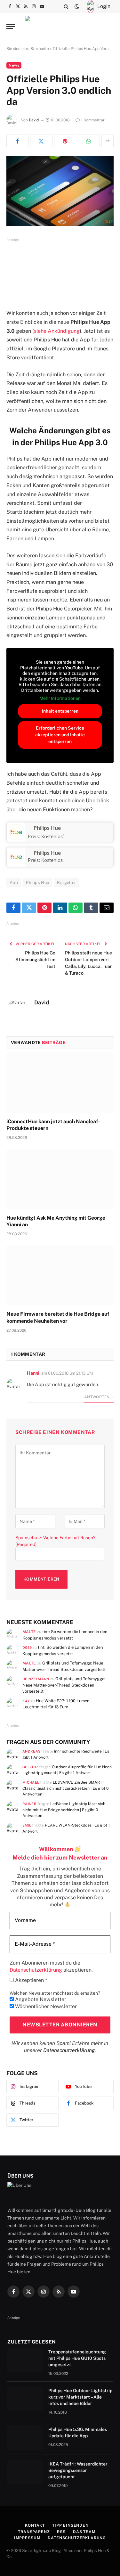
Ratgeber (66, 883)
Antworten (97, 1397)
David (34, 120)
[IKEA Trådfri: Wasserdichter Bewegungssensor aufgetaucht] (25, 2472)
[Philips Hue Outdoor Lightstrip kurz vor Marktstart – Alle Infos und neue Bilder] (25, 2399)
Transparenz (34, 2532)
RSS (61, 2532)
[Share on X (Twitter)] (41, 141)
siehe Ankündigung (57, 331)
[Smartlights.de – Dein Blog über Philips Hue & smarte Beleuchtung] (60, 26)
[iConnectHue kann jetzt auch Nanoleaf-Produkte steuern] (60, 1083)
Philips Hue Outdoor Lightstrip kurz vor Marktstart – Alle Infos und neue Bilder (80, 2397)
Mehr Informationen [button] (60, 698)
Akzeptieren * (30, 1980)
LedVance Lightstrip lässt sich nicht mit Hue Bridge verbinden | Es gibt (64, 1810)
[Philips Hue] (16, 838)
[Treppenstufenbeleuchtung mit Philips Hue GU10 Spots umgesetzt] (25, 2360)
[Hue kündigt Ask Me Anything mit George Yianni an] (60, 1179)
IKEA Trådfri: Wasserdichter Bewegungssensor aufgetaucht (78, 2470)
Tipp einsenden (70, 2525)
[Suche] (66, 6)
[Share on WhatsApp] (89, 141)
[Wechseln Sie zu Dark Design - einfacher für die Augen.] (77, 6)
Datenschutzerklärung (69, 2050)
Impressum (27, 2538)
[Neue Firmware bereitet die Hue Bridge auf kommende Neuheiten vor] (60, 1275)
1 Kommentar (93, 120)
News (14, 65)
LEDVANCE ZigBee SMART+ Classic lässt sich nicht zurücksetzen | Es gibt (65, 1788)
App (14, 883)
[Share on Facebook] (17, 141)
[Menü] (11, 26)
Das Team (84, 2532)
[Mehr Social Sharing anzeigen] (108, 141)
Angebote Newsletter (40, 1999)
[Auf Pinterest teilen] (65, 141)
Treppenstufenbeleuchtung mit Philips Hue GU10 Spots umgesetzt (77, 2358)
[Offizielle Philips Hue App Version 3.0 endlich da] (60, 191)
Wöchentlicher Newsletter (45, 2006)
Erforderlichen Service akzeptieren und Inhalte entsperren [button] (60, 735)
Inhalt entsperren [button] (60, 711)
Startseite (40, 49)
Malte (29, 1632)
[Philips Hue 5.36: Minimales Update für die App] (25, 2438)
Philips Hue (47, 828)
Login (104, 6)
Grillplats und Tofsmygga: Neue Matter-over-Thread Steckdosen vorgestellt (64, 1685)
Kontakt (35, 2525)
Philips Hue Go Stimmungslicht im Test (35, 960)
